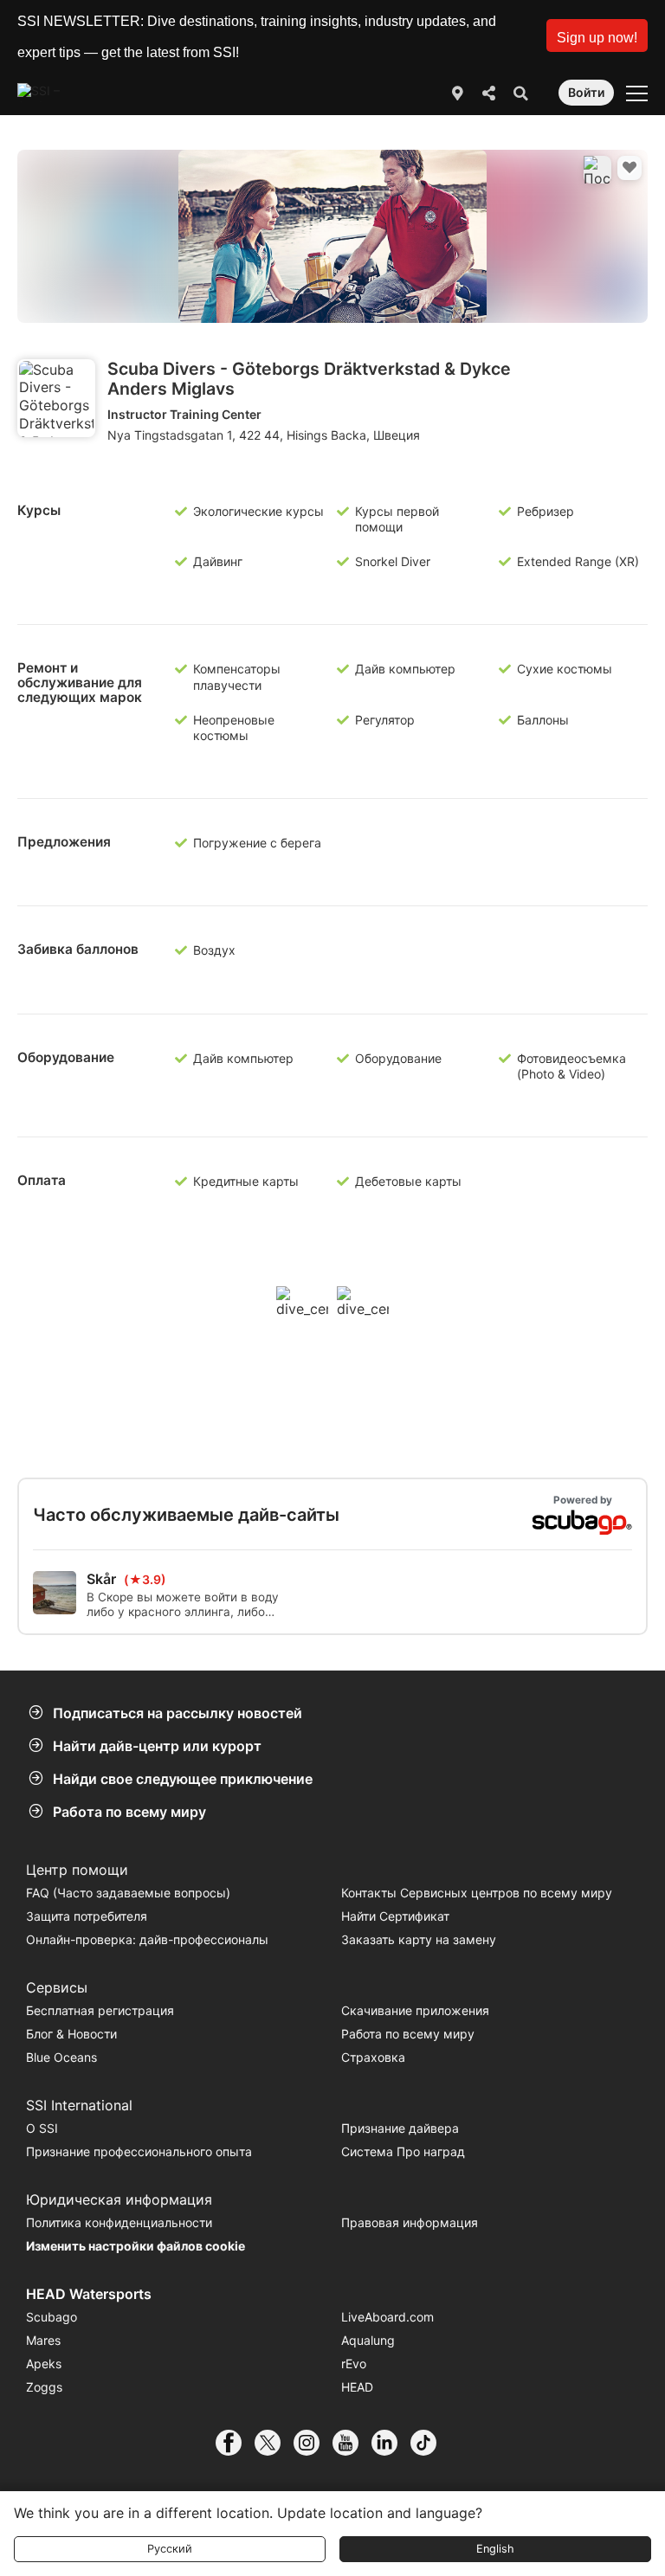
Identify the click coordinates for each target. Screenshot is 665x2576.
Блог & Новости (71, 2034)
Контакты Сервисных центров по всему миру (477, 1893)
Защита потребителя (87, 1916)
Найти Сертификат (395, 1916)
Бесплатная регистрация (100, 2010)
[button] (597, 35)
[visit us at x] (274, 2443)
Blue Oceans (61, 2057)
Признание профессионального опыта (139, 2151)
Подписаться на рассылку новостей (178, 1713)
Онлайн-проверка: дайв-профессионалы (147, 1939)
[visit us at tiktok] (430, 2443)
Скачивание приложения (415, 2010)
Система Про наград (403, 2151)
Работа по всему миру (129, 1812)
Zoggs (44, 2387)
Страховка (373, 2057)
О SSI (42, 2128)
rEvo (354, 2363)
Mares (43, 2340)
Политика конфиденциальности (119, 2222)
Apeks (44, 2363)
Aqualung (368, 2340)
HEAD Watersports (89, 2294)
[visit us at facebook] (235, 2443)
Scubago (52, 2317)
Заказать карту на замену (419, 1939)
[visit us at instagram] (313, 2443)
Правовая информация (410, 2222)
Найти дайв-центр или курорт (157, 1746)
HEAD (357, 2387)
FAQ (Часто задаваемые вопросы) (128, 1893)
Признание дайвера (400, 2128)
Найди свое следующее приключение (183, 1779)
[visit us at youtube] (352, 2443)
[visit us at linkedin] (391, 2443)
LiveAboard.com (387, 2317)
